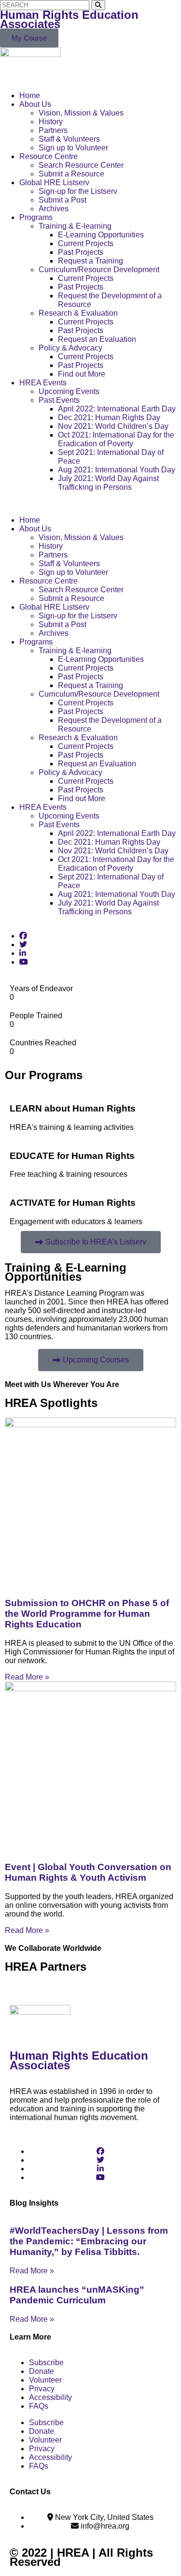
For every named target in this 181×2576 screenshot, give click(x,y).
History (51, 122)
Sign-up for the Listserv (78, 191)
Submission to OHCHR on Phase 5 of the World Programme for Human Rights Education (87, 1614)
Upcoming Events (69, 391)
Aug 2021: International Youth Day (117, 470)
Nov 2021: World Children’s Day (113, 426)
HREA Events (43, 383)
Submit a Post (63, 200)
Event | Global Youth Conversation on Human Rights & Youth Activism (88, 1872)
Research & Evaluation (78, 313)
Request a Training (90, 261)
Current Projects (86, 243)
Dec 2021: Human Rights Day (109, 417)
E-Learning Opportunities (101, 235)
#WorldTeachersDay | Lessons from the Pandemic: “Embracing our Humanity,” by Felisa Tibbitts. (89, 2241)
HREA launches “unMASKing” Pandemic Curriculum (77, 2295)
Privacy (42, 2389)
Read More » (27, 1677)
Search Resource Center (81, 165)
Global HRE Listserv (54, 183)
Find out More (82, 374)
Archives (54, 209)
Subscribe (46, 2363)
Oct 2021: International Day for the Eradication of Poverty (116, 439)
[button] (90, 504)
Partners (53, 130)
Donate (42, 2371)
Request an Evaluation (97, 339)
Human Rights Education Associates (69, 19)
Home (30, 95)
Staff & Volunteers (69, 139)
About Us (35, 104)
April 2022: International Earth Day (117, 409)
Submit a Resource (71, 174)
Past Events (59, 400)
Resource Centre (49, 156)
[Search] (98, 5)
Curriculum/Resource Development (99, 270)
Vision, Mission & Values (81, 113)
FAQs (39, 2406)
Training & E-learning (75, 226)
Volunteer (45, 2380)
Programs (36, 217)
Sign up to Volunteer (73, 148)
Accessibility (50, 2397)
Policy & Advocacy (70, 348)
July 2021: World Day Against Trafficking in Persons (108, 483)
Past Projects (81, 252)
